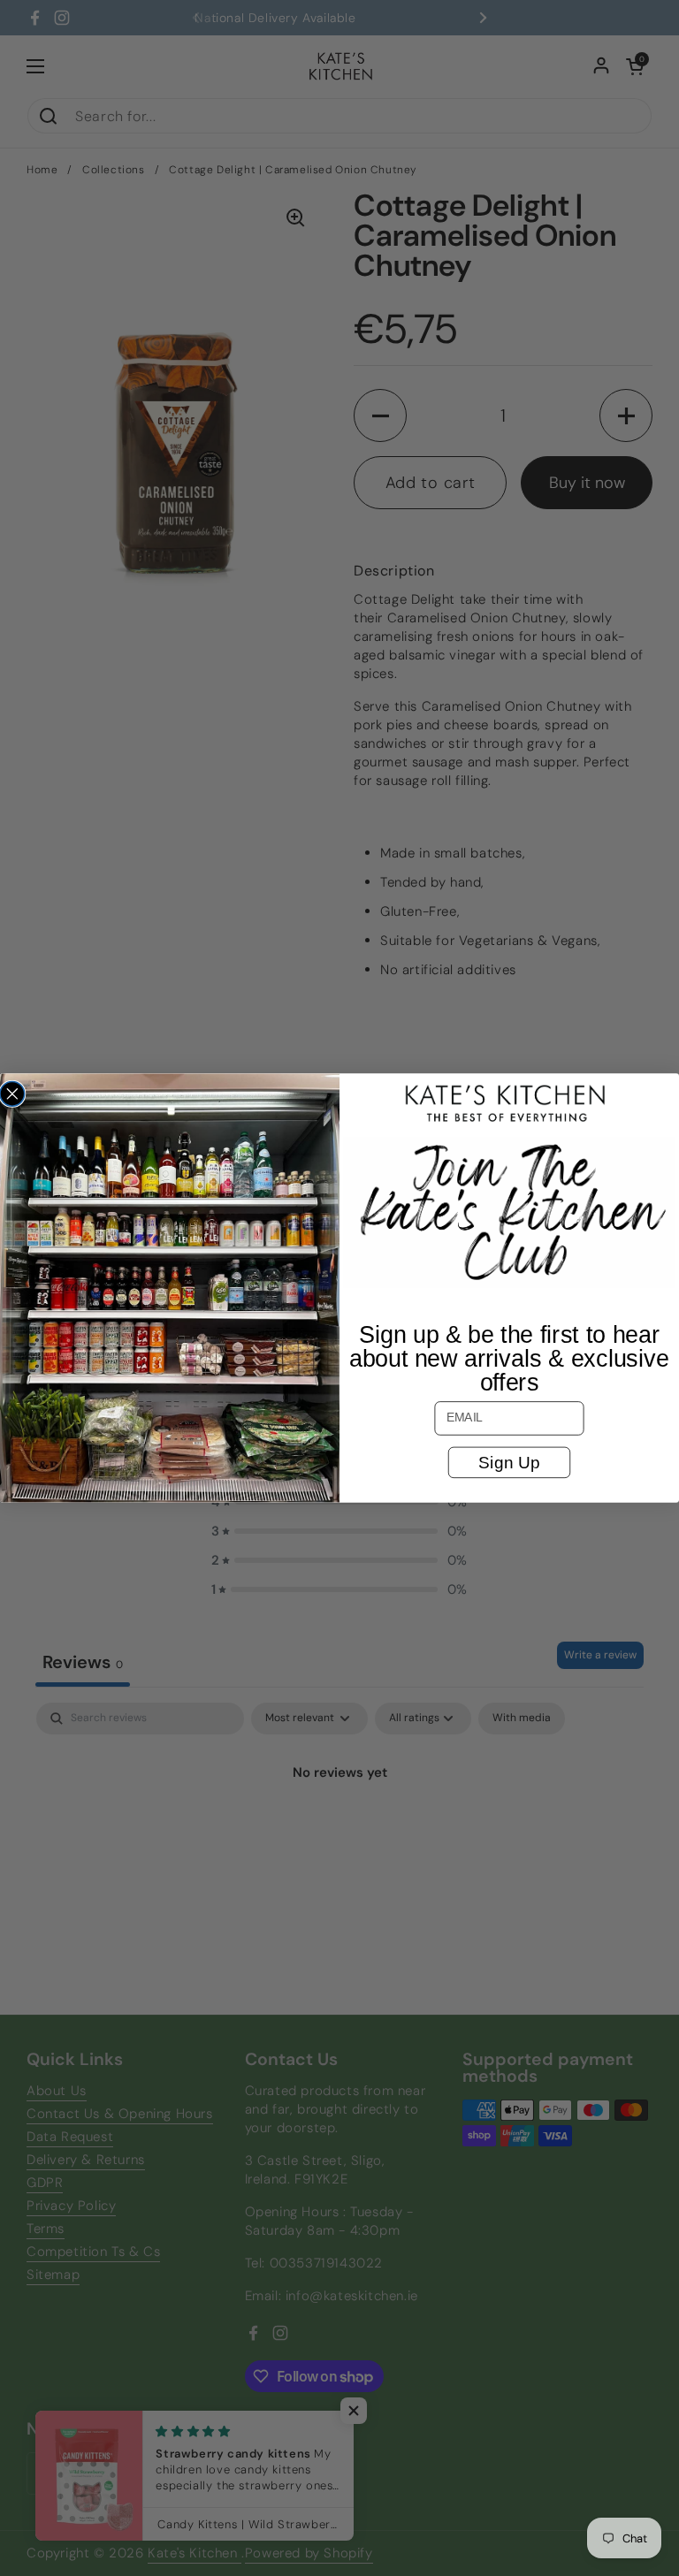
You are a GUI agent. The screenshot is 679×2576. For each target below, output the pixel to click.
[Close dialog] (12, 1094)
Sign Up (509, 1462)
